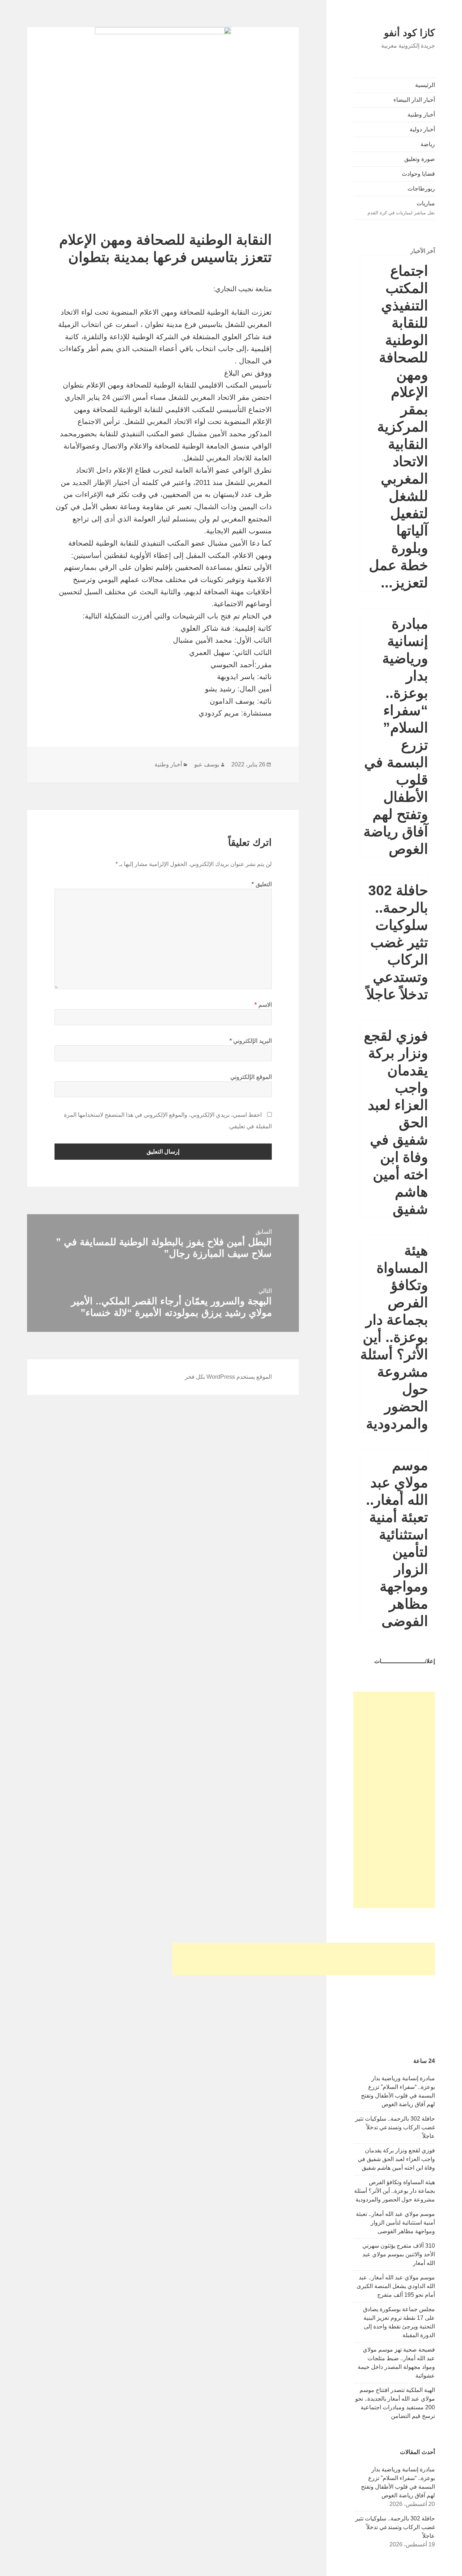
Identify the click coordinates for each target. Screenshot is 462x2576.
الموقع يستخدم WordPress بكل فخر (228, 1377)
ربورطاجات (421, 189)
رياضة (428, 144)
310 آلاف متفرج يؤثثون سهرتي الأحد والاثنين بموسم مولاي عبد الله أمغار (399, 2254)
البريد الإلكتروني (251, 1041)
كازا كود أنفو (409, 33)
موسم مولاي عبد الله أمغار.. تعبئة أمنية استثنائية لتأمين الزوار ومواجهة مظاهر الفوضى (395, 2223)
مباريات (401, 208)
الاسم (263, 1005)
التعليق (262, 884)
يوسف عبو (207, 764)
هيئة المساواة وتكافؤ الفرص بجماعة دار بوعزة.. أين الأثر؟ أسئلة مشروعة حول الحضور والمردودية (394, 1337)
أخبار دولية (422, 129)
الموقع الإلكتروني (251, 1077)
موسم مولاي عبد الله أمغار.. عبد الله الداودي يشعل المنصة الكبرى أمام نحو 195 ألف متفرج (396, 2286)
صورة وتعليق (420, 159)
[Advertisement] (394, 1800)
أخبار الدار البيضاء (414, 100)
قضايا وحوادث (418, 174)
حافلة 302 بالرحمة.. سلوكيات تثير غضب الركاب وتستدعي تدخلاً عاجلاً (397, 942)
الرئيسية (425, 85)
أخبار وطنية (421, 115)
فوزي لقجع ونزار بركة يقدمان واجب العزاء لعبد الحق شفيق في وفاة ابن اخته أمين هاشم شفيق (396, 2159)
